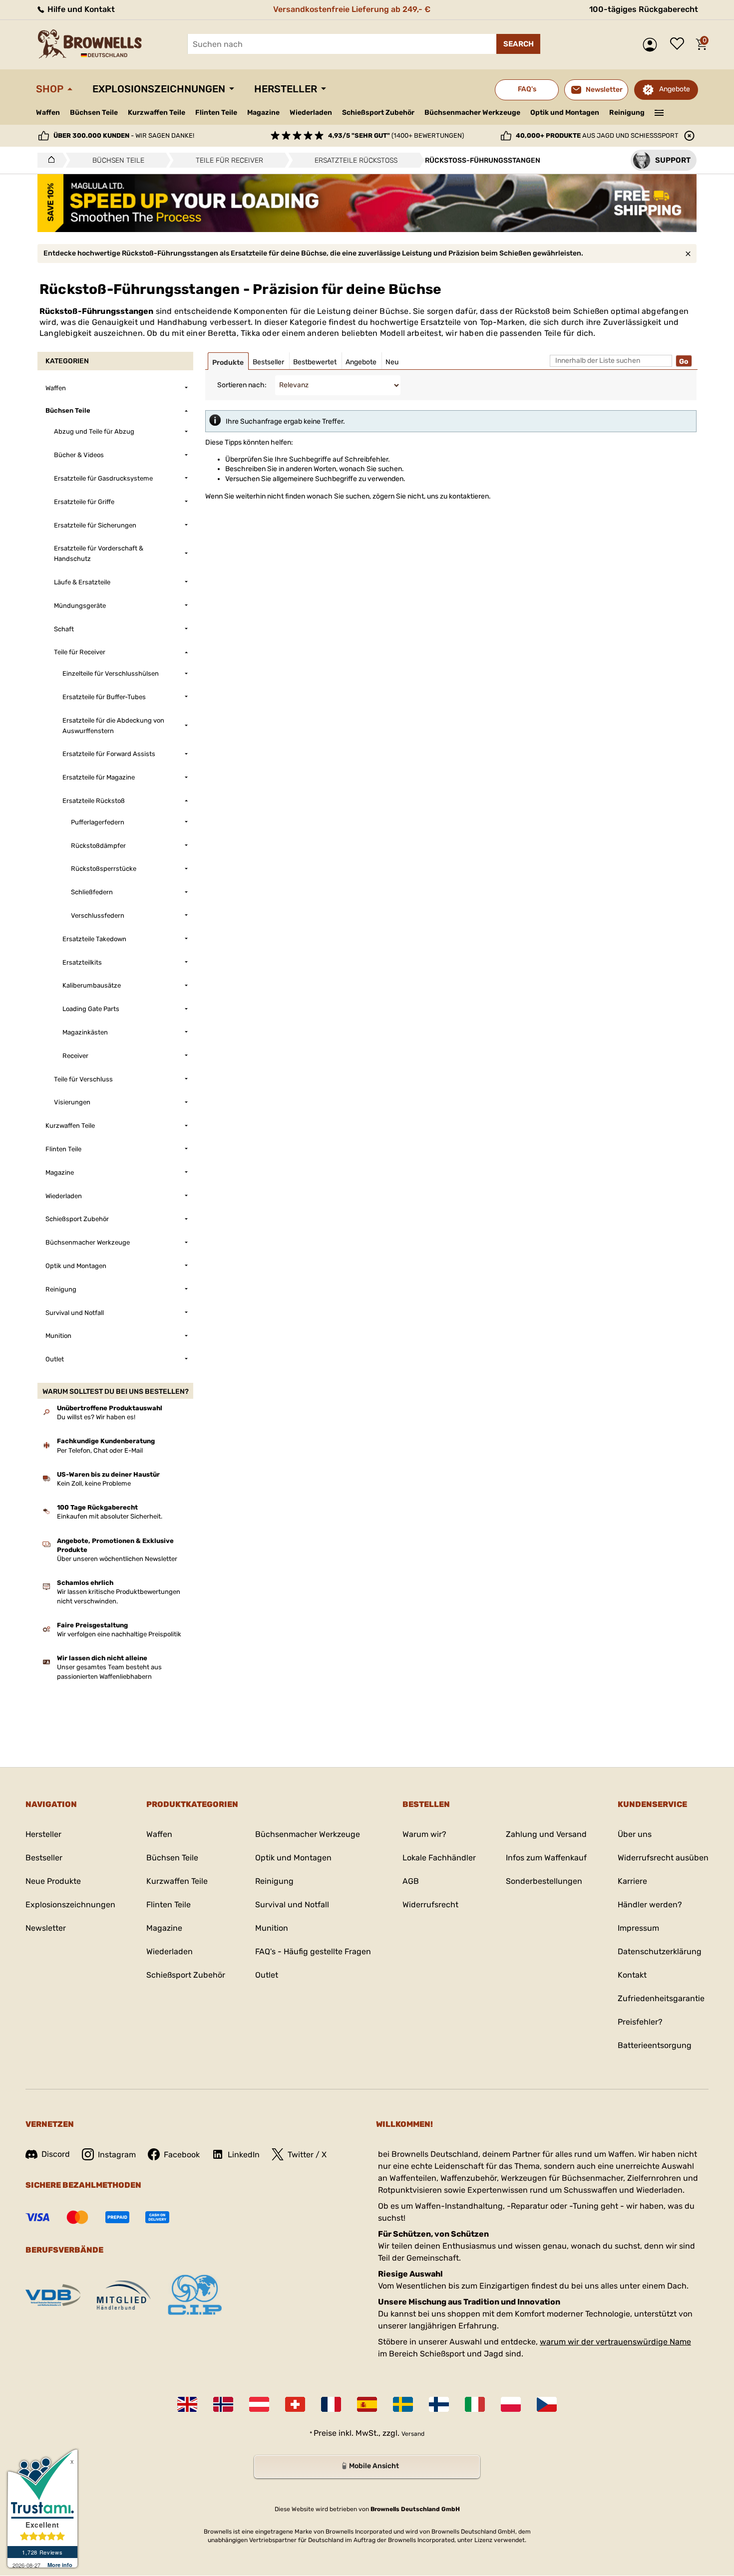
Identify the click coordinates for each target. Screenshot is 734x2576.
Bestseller (44, 1858)
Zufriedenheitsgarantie (661, 1998)
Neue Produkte (53, 1881)
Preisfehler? (640, 2022)
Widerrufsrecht (430, 1905)
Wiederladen (311, 113)
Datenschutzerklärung (660, 1951)
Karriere (632, 1881)
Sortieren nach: (242, 385)
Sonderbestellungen (544, 1881)
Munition (272, 1928)
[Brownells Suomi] (439, 2404)
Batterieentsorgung (655, 2045)
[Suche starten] (518, 44)
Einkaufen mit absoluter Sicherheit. (110, 1516)
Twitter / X (307, 2155)
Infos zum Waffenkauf (546, 1858)
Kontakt (632, 1975)
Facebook (182, 2155)
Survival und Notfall (292, 1905)
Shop (50, 89)
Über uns (635, 1834)
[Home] (49, 160)
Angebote (675, 89)
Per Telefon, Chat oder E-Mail (100, 1450)
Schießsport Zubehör (378, 113)
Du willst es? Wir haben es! (96, 1417)
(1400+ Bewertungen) (396, 135)
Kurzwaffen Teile (157, 113)
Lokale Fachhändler (439, 1858)
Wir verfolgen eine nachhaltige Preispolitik (119, 1634)
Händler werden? (650, 1905)
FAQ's (527, 89)
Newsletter (46, 1928)
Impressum (638, 1928)
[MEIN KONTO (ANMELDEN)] (652, 45)
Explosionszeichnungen (159, 89)
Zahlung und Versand (546, 1834)
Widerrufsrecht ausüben (663, 1858)
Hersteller (286, 89)
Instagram (117, 2155)
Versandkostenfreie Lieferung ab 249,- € (352, 9)
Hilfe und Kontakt (80, 9)
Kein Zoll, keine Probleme (94, 1483)
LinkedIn (244, 2155)
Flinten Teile (216, 113)
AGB (411, 1881)
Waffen (48, 113)
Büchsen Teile (94, 113)
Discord (56, 2154)
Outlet (267, 1975)
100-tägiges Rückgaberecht (644, 9)
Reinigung (627, 113)
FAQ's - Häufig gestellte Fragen (313, 1951)
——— (659, 112)
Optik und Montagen (565, 113)
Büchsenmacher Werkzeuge (472, 113)
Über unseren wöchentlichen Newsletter (117, 1559)
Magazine (263, 113)
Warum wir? (424, 1834)
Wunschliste (680, 44)
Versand (413, 2434)
